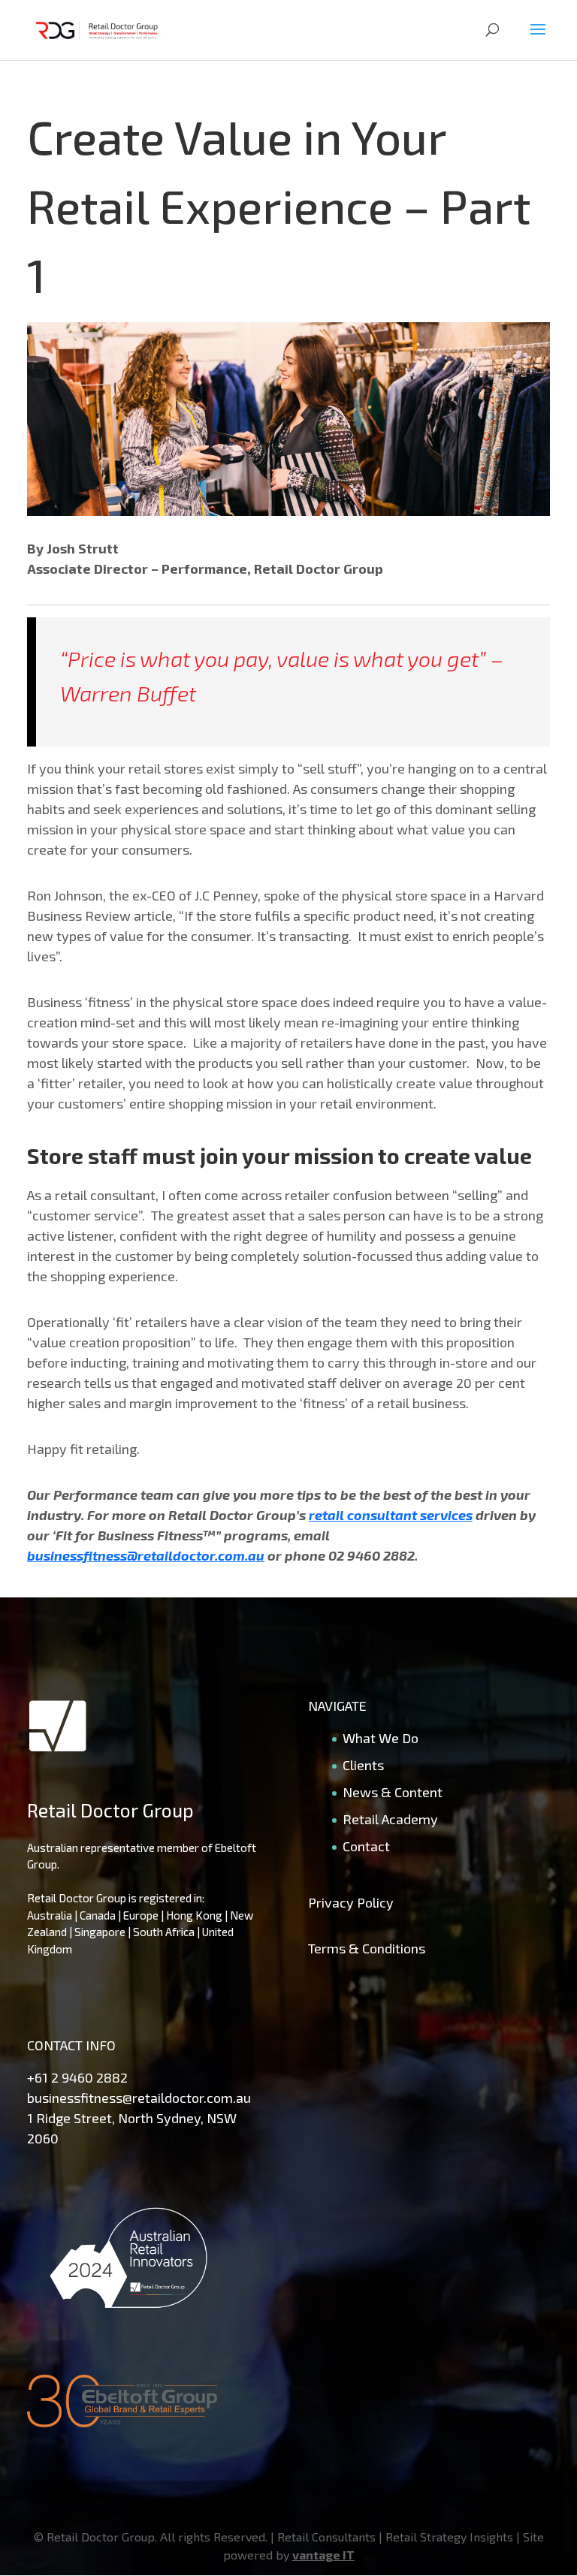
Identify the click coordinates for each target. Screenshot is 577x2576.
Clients (363, 1765)
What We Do (381, 1738)
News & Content (393, 1792)
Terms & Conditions (367, 1948)
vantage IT (323, 2555)
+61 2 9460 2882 (77, 2077)
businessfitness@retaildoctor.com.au (139, 2098)
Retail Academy (390, 1819)
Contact (366, 1846)
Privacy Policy (351, 1902)
